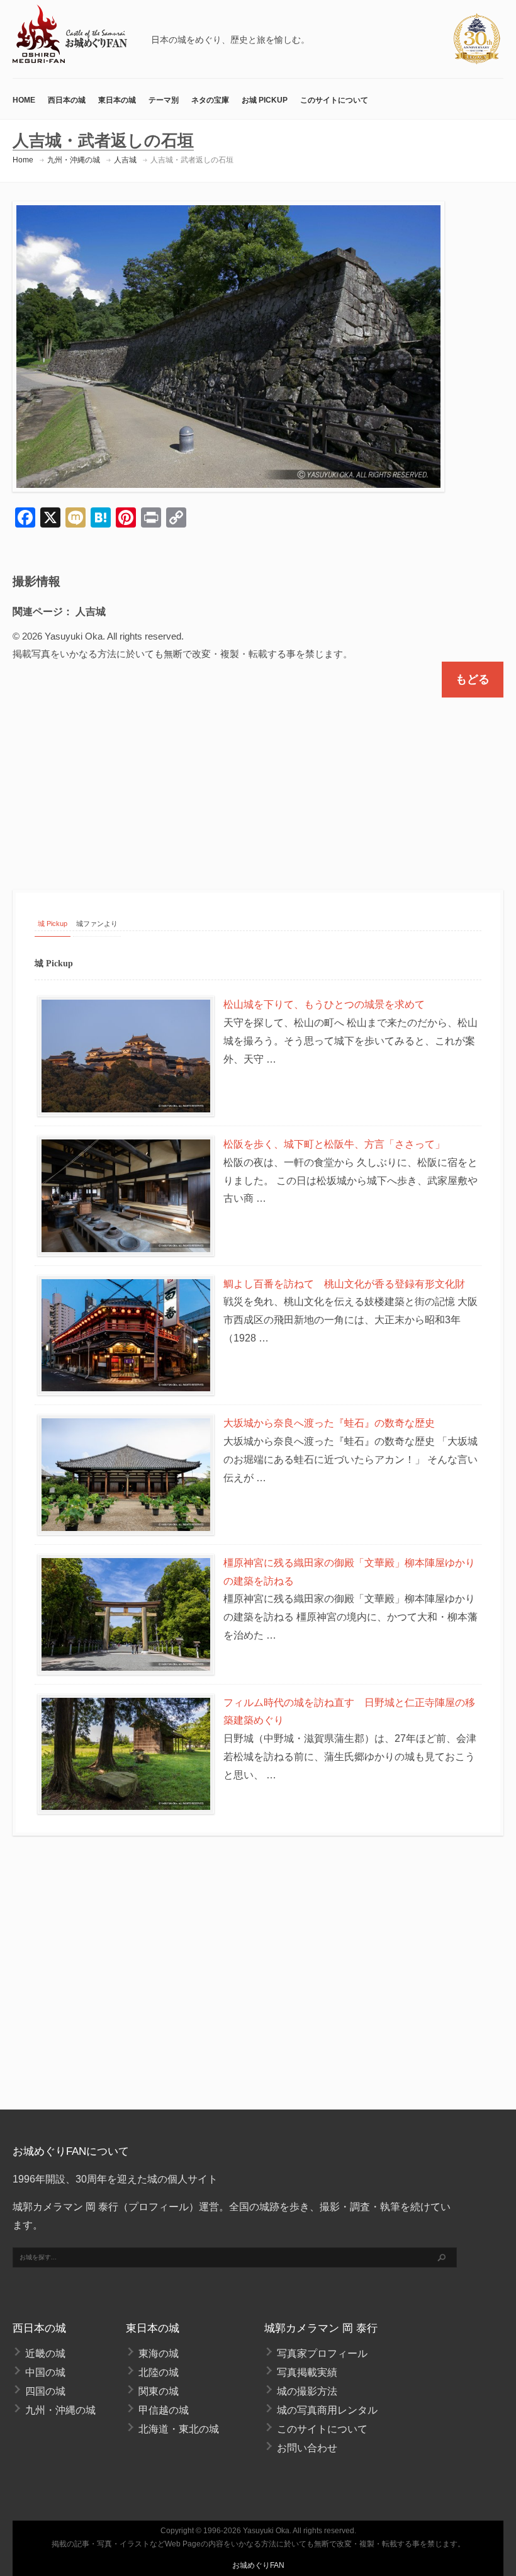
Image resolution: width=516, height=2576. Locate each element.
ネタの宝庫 (210, 100)
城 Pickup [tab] (53, 924)
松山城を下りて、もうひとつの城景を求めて (324, 1004)
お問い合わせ (307, 2448)
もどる (473, 679)
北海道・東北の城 (179, 2429)
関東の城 (159, 2391)
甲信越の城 (164, 2410)
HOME (24, 100)
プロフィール (159, 2207)
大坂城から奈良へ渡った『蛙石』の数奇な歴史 (329, 1423)
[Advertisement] (258, 782)
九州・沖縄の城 (74, 160)
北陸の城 (159, 2372)
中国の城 (45, 2372)
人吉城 (125, 160)
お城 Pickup (265, 100)
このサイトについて (334, 100)
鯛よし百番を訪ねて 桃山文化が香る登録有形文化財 (344, 1284)
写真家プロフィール (322, 2353)
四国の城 (45, 2391)
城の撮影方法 (307, 2391)
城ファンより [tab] (97, 924)
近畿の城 (45, 2353)
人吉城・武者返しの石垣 (192, 160)
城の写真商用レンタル (327, 2410)
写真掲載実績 (307, 2372)
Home (23, 160)
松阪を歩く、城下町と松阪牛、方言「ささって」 (334, 1144)
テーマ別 (164, 100)
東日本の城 (117, 100)
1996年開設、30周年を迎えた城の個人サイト (115, 2179)
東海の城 (159, 2353)
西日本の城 (67, 100)
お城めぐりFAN (258, 2565)
